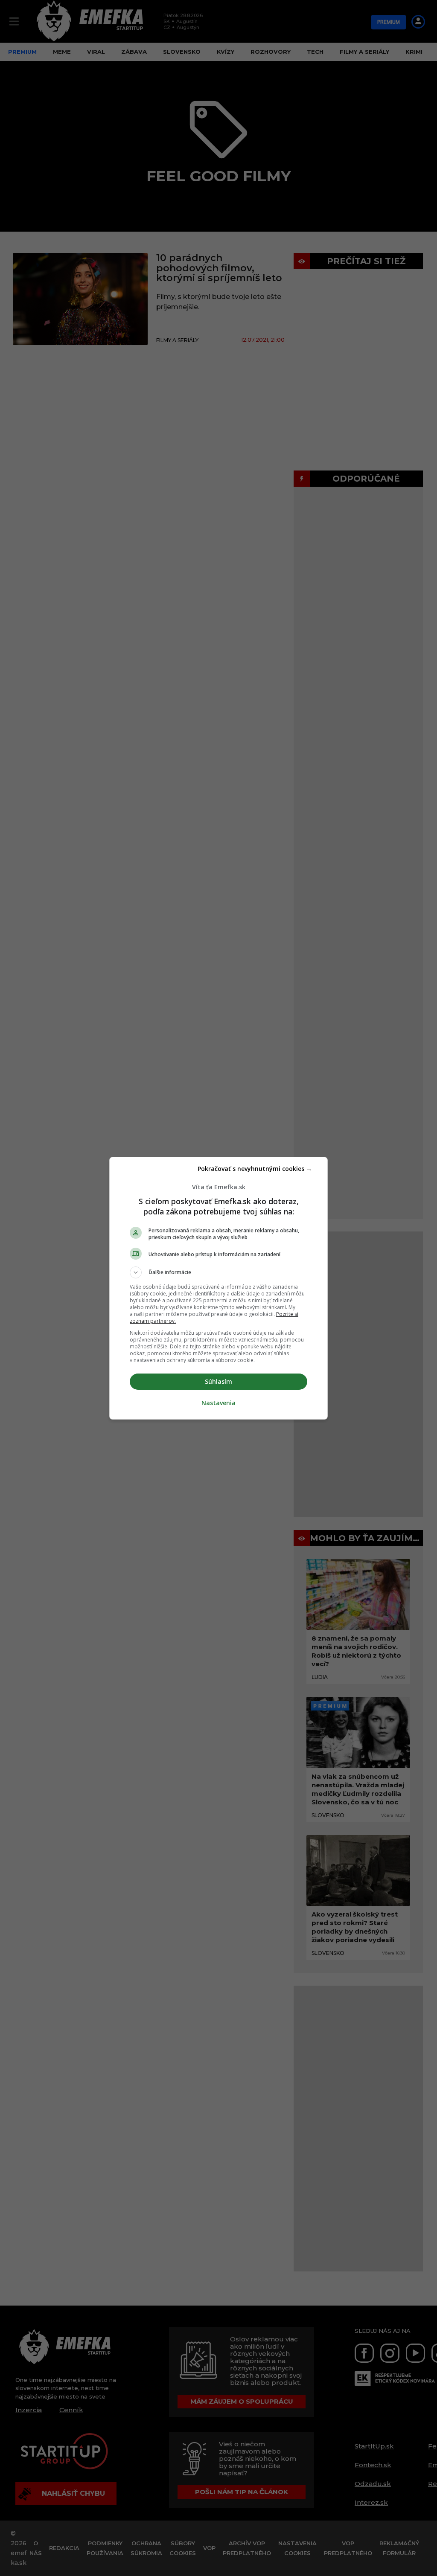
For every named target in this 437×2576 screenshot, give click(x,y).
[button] (218, 1272)
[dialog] (218, 1288)
